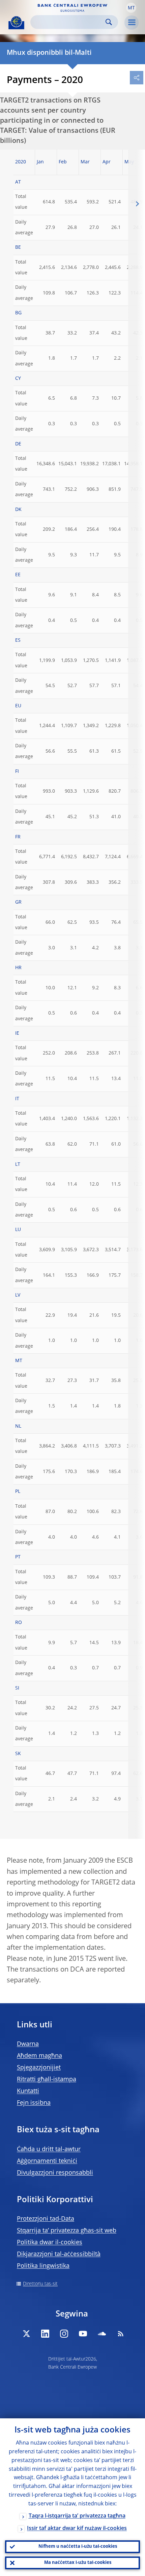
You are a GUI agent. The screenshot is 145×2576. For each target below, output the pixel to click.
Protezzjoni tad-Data (46, 2219)
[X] (26, 2334)
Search (109, 22)
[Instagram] (64, 2334)
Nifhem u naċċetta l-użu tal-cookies (78, 2547)
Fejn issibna (34, 2103)
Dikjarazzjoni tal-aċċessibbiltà (59, 2254)
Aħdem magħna (39, 2056)
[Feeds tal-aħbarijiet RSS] (121, 2334)
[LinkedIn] (45, 2334)
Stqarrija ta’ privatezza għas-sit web (67, 2231)
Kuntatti (28, 2091)
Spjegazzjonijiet (39, 2068)
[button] (131, 8)
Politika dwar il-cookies (50, 2243)
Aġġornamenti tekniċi (47, 2161)
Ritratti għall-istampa (47, 2079)
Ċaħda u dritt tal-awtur (49, 2149)
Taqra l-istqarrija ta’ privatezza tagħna (77, 2516)
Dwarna (28, 2044)
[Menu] (132, 23)
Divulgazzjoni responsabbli (55, 2173)
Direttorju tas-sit (40, 2284)
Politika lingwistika (43, 2266)
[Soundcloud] (102, 2334)
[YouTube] (83, 2334)
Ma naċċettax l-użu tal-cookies (78, 2563)
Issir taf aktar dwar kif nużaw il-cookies (77, 2529)
